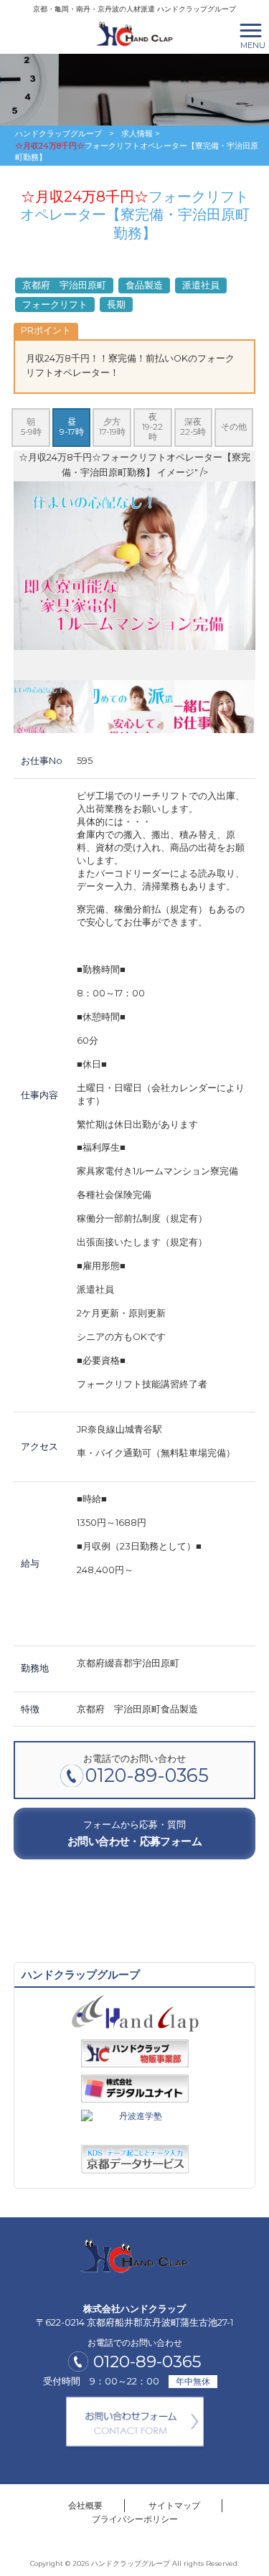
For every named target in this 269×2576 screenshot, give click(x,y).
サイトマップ (174, 2505)
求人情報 (137, 133)
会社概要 (85, 2505)
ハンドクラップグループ (58, 133)
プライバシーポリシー (135, 2519)
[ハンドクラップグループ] (135, 33)
